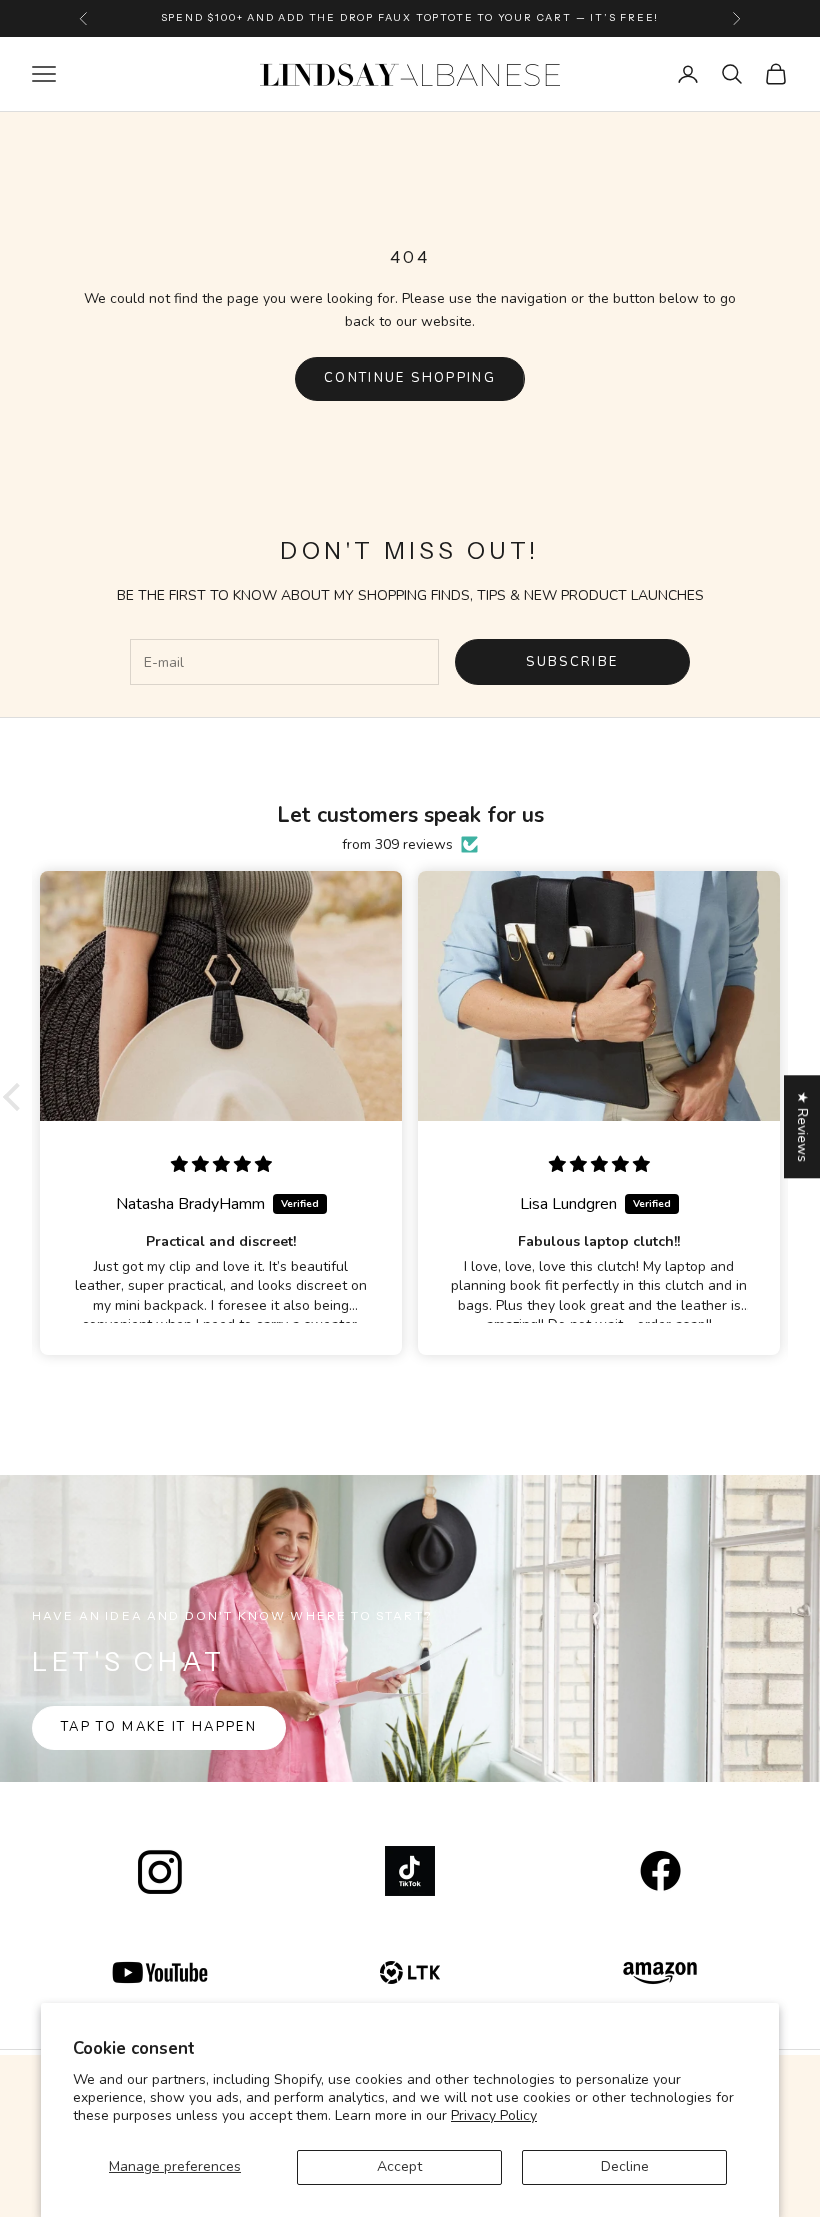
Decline (625, 2166)
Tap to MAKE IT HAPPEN (159, 1727)
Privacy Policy (494, 2115)
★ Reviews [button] (802, 1126)
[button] (17, 1097)
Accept (399, 2166)
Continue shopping (410, 378)
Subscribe (572, 662)
